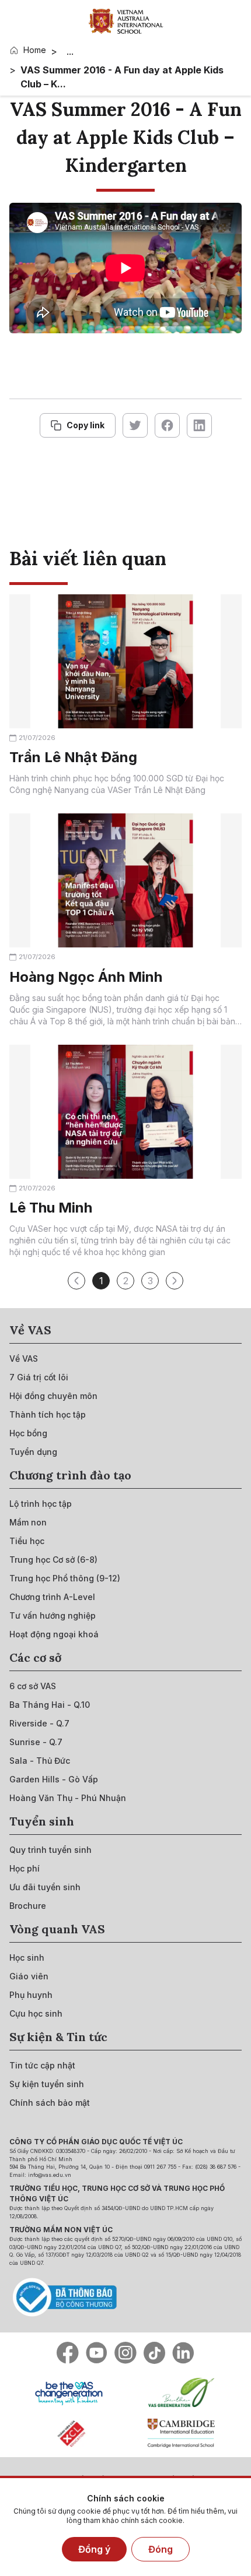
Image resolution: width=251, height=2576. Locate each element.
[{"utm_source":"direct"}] (126, 21)
